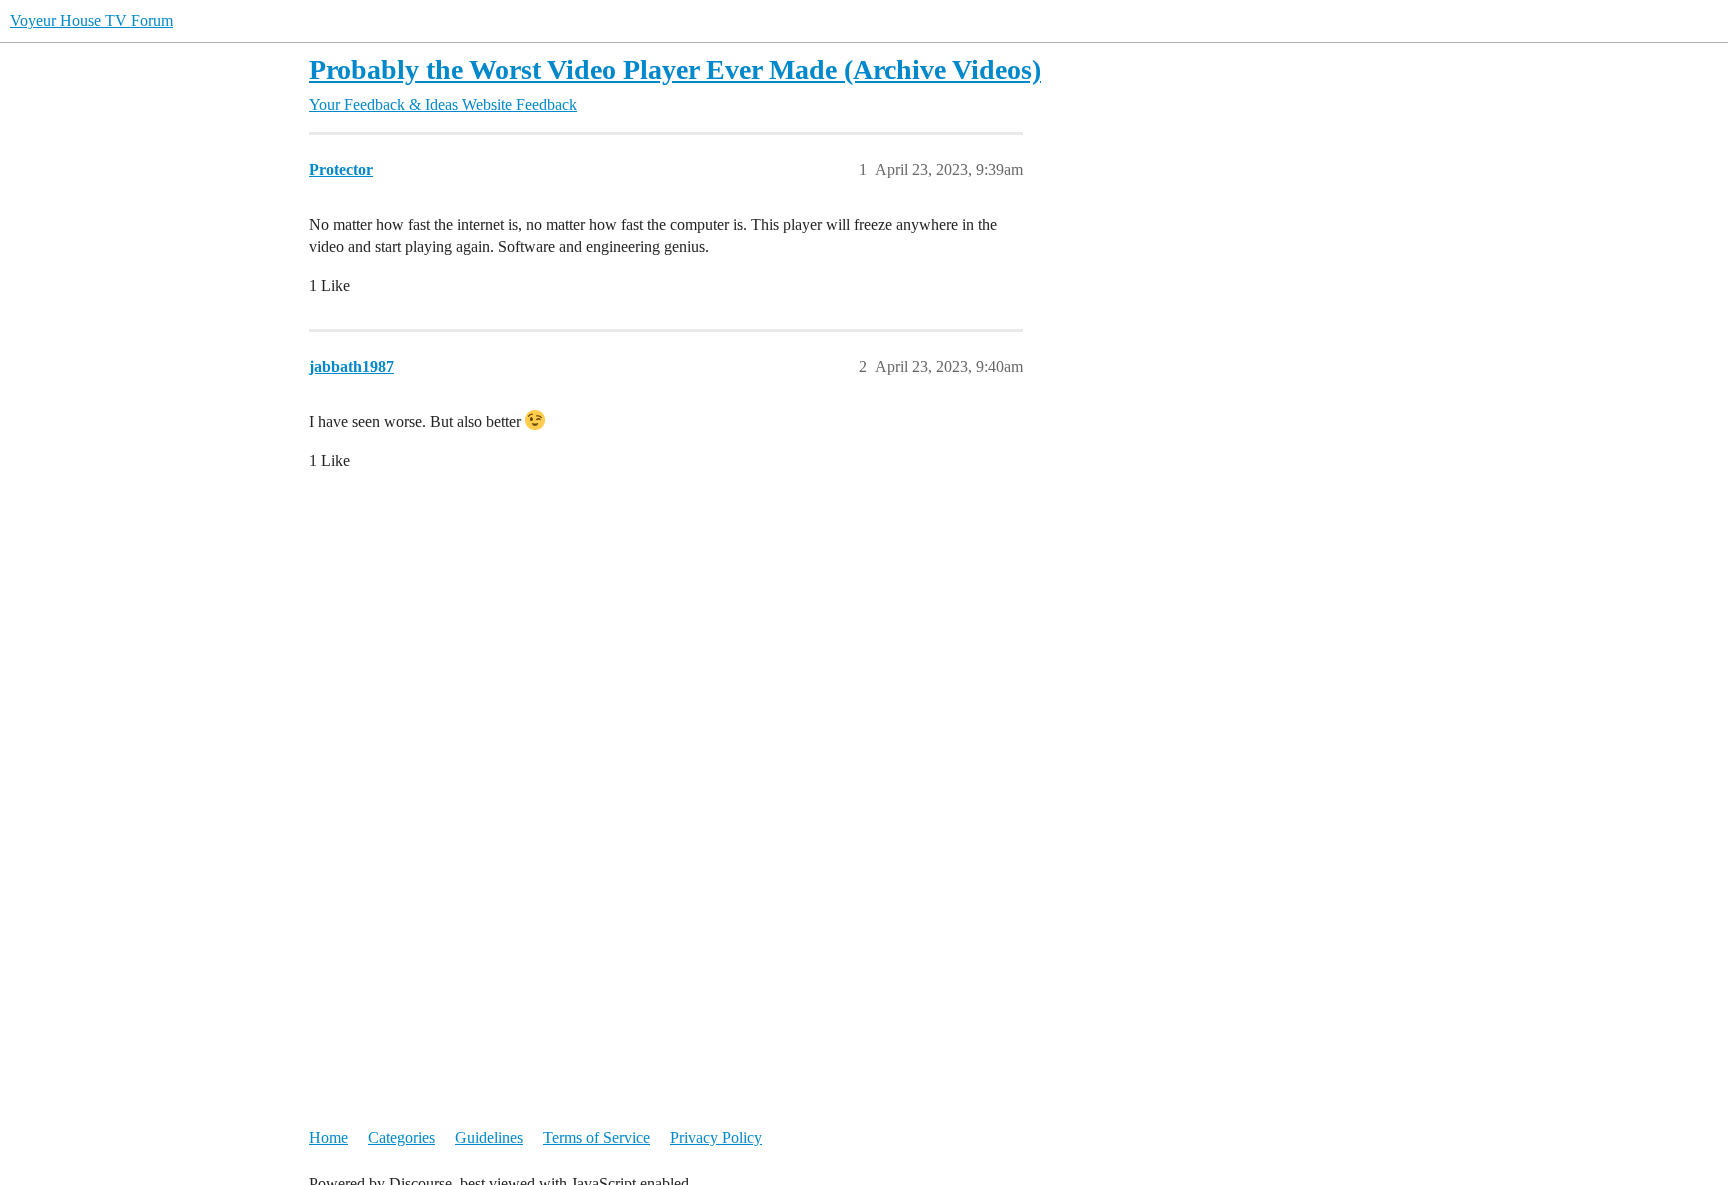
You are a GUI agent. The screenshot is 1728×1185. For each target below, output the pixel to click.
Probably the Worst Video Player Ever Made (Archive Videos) (675, 69)
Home (328, 1137)
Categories (401, 1137)
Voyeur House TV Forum (91, 20)
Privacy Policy (716, 1137)
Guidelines (489, 1137)
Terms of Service (596, 1137)
